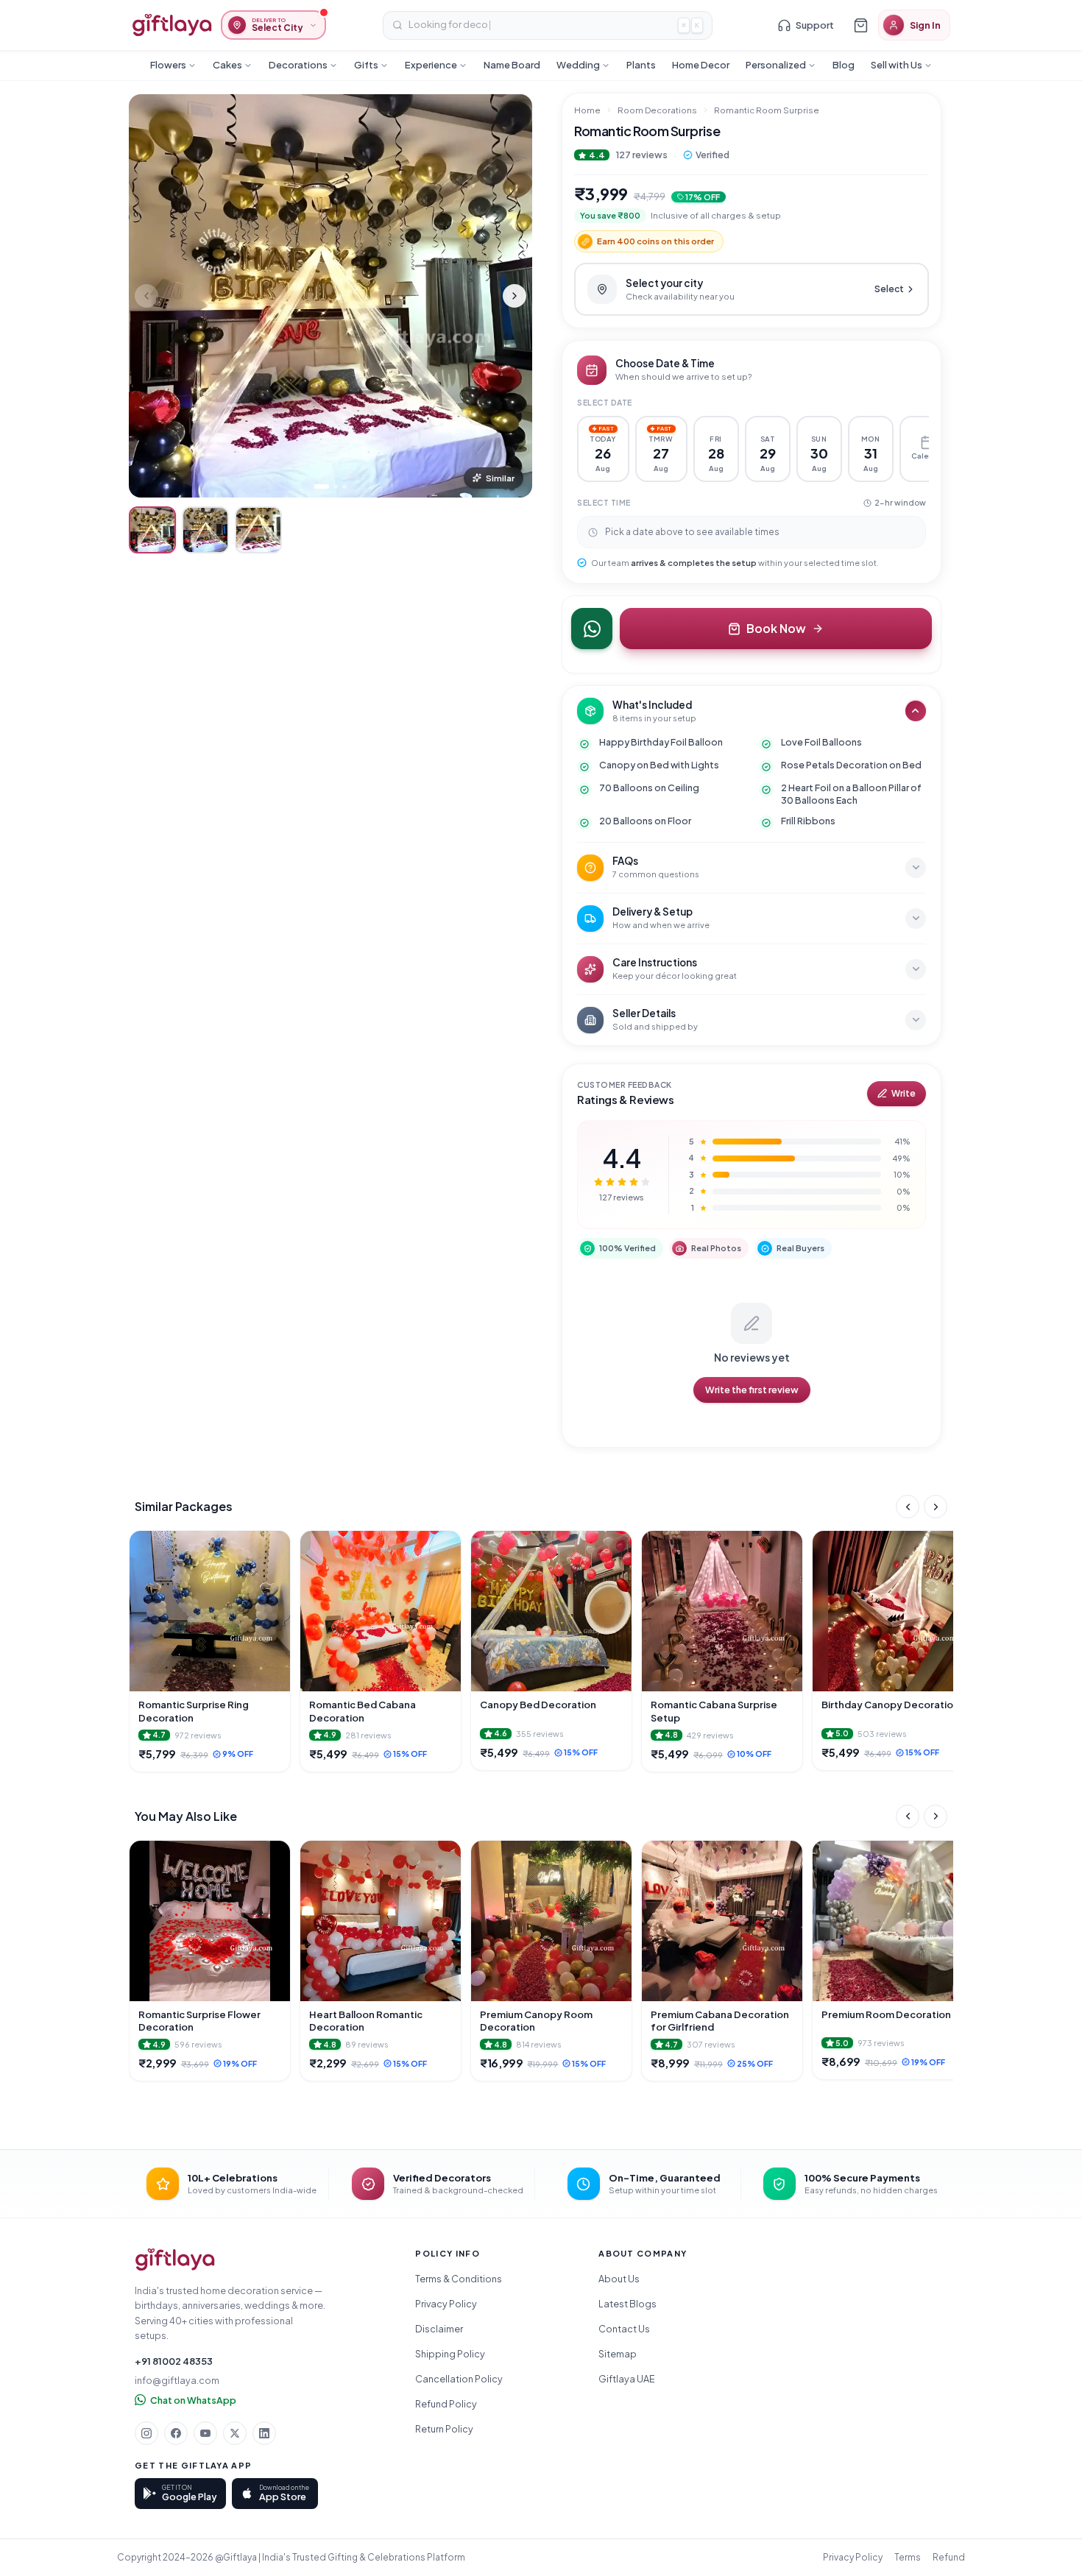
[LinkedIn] (264, 2433)
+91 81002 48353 (174, 2361)
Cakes (227, 65)
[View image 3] (258, 530)
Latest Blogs (627, 2304)
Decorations (298, 65)
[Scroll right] (936, 1507)
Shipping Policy (450, 2354)
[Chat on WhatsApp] (592, 629)
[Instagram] (146, 2433)
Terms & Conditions (459, 2279)
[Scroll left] (908, 1507)
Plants (641, 65)
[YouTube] (205, 2433)
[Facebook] (176, 2433)
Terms (908, 2557)
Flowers (168, 65)
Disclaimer (439, 2329)
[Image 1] (322, 486)
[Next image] (515, 296)
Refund (949, 2557)
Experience (431, 65)
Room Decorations (657, 110)
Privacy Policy (446, 2304)
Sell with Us (897, 65)
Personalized (776, 65)
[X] (235, 2433)
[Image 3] (344, 486)
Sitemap (618, 2354)
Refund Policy (446, 2404)
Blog (844, 65)
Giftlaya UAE (627, 2379)
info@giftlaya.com (177, 2380)
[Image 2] (336, 486)
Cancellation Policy (459, 2379)
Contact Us (624, 2329)
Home (587, 110)
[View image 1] (152, 530)
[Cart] (860, 25)
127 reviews (641, 155)
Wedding (578, 65)
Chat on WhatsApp (193, 2400)
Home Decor (701, 65)
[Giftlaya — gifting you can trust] (172, 25)
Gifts (366, 65)
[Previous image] (146, 296)
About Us (619, 2279)
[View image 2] (205, 530)
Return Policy (444, 2429)
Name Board (512, 65)
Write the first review (752, 1390)
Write (904, 1093)
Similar (500, 478)
